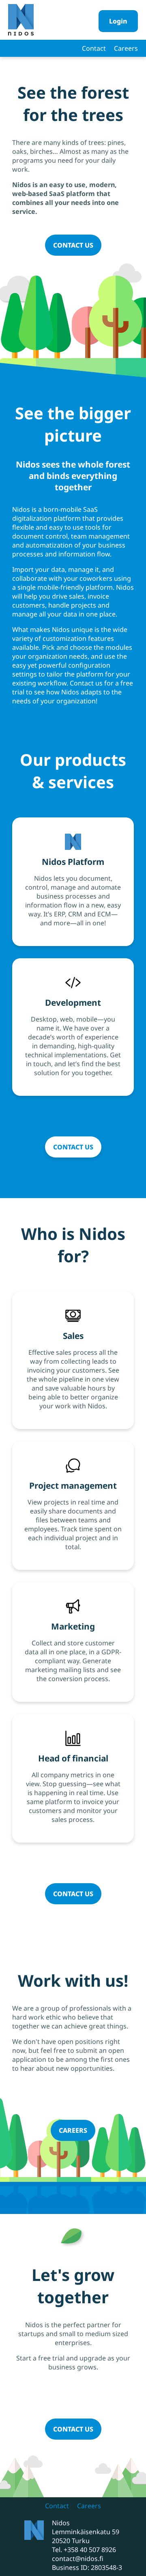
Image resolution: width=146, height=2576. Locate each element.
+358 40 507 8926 (90, 2550)
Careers (126, 48)
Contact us (73, 245)
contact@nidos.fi (78, 2559)
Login (118, 21)
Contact (94, 48)
